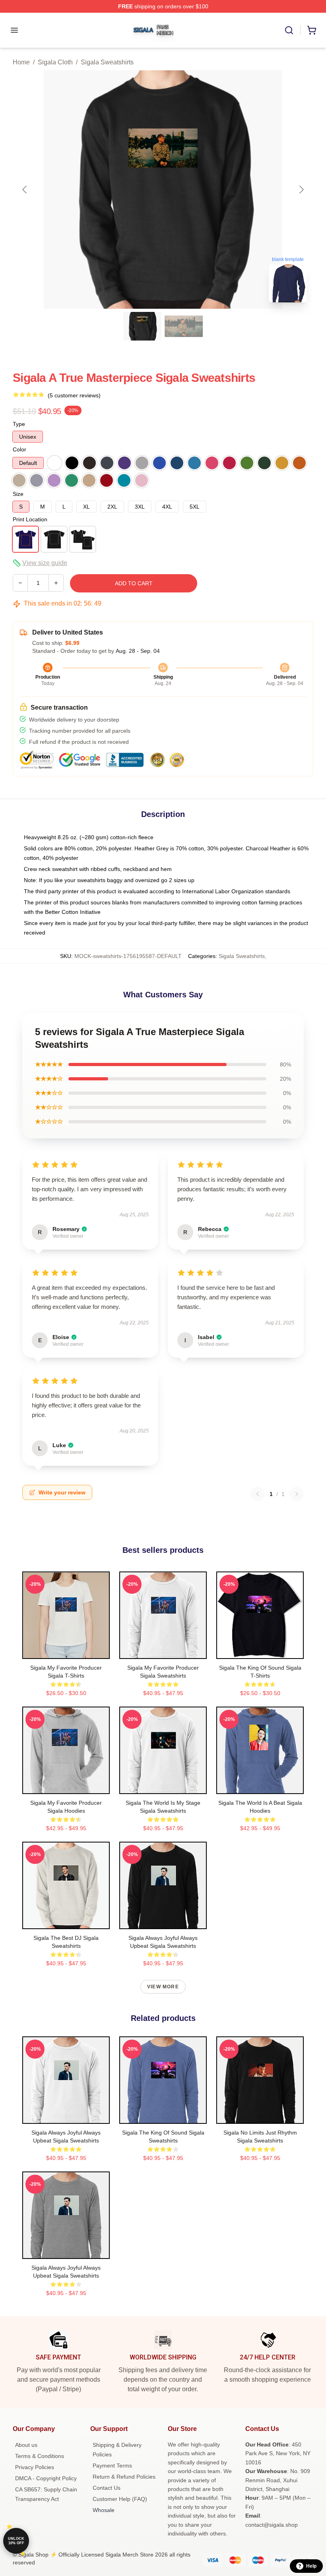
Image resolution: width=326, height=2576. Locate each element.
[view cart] (312, 30)
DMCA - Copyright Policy (46, 2478)
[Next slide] (301, 190)
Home (21, 62)
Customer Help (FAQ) (120, 2499)
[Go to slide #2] (184, 326)
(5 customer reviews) (74, 395)
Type (19, 424)
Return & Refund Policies (124, 2477)
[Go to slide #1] (142, 326)
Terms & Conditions (40, 2456)
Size (18, 494)
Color (19, 449)
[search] (289, 30)
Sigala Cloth (55, 62)
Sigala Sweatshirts (107, 62)
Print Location (30, 519)
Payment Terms (112, 2466)
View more (163, 1987)
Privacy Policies (35, 2467)
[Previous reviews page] (258, 1494)
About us (26, 2445)
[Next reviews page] (297, 1494)
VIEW (66, 1651)
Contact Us (107, 2488)
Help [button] (311, 2566)
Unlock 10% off (16, 2541)
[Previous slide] (25, 190)
